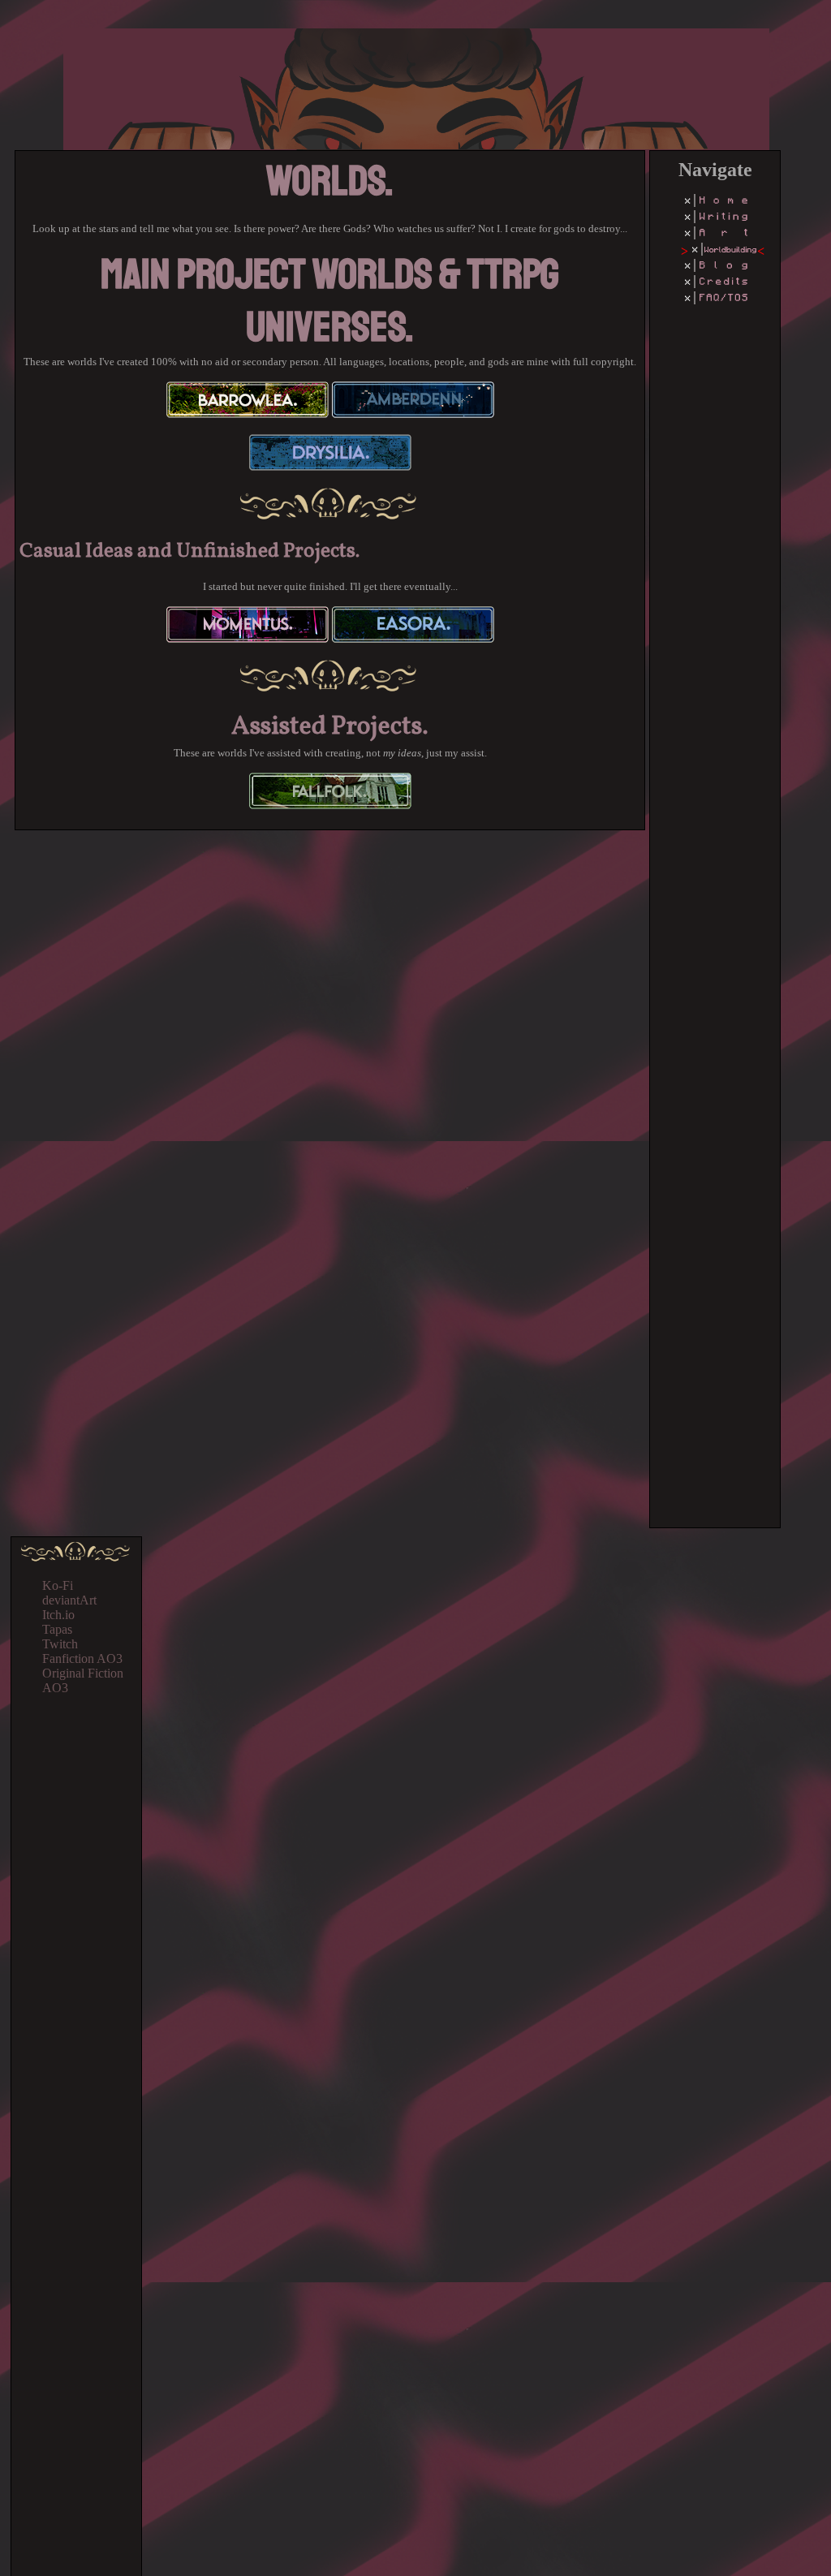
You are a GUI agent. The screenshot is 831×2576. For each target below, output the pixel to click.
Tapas (57, 1629)
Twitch (60, 1644)
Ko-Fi (58, 1585)
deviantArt (69, 1600)
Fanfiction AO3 (82, 1658)
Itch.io (58, 1615)
